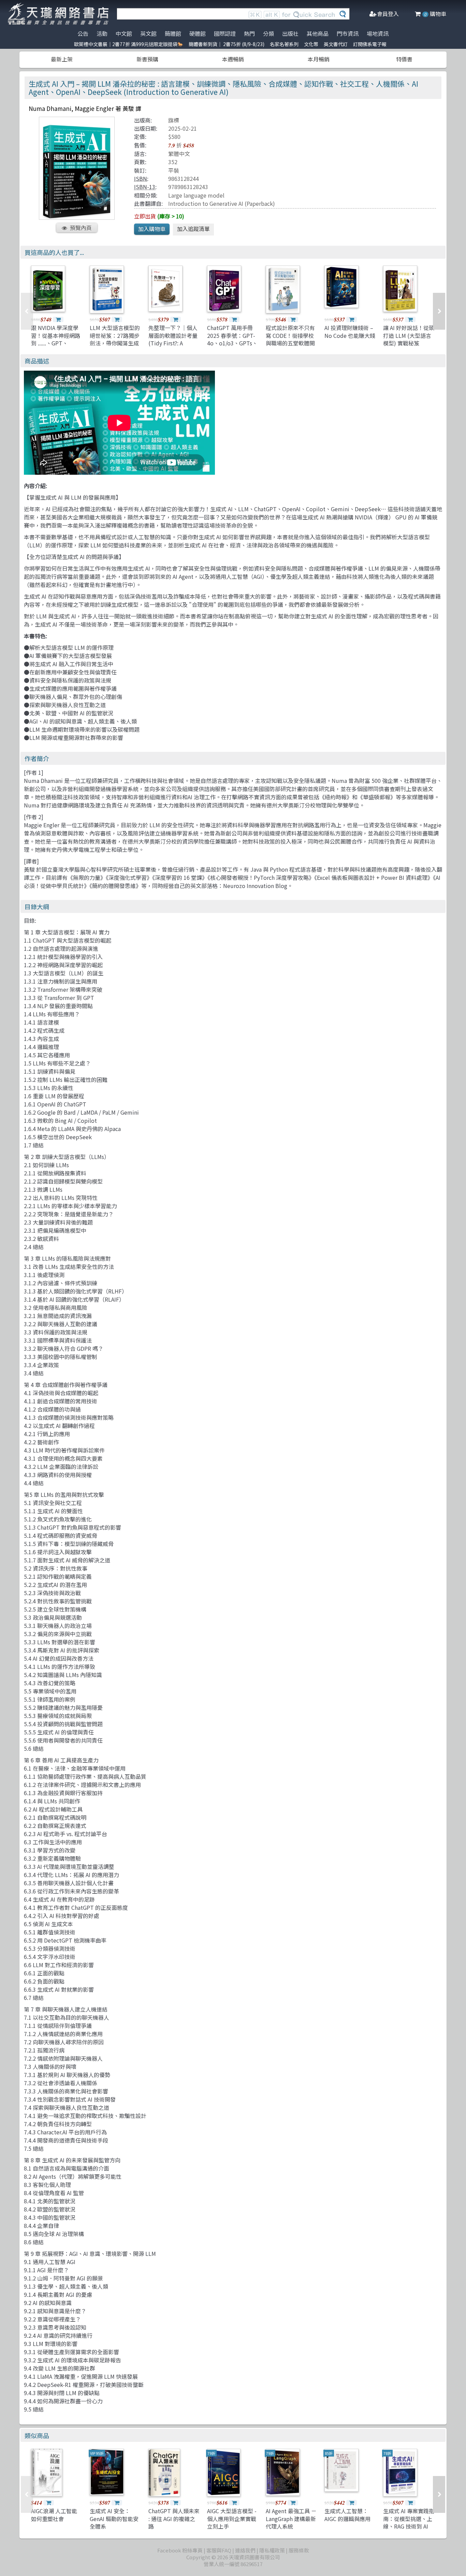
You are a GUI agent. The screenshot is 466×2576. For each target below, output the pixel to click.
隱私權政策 (272, 2550)
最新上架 (62, 59)
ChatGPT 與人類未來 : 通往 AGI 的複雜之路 (174, 2518)
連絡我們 (245, 2550)
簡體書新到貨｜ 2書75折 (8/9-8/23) (227, 44)
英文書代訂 (336, 44)
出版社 (290, 33)
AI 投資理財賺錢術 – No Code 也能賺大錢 (350, 331)
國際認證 (225, 33)
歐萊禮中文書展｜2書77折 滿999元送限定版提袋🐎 (129, 44)
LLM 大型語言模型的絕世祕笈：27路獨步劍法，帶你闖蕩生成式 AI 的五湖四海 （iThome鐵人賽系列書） (115, 347)
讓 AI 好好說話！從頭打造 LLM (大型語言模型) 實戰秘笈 (409, 335)
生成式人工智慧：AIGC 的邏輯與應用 (347, 2515)
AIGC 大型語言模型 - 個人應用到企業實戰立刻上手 (232, 2518)
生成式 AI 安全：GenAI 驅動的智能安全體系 (114, 2518)
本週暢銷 (233, 59)
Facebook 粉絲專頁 (180, 2550)
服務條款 (299, 2550)
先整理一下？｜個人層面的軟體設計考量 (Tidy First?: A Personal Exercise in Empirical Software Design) (173, 347)
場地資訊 (378, 33)
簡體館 (173, 33)
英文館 (148, 33)
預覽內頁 (81, 228)
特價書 (404, 59)
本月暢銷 (319, 59)
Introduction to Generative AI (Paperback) (222, 203)
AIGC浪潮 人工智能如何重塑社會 (54, 2515)
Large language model (196, 195)
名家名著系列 (284, 44)
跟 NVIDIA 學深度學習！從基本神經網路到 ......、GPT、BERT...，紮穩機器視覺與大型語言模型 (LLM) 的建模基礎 (56, 347)
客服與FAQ (219, 2550)
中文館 (124, 33)
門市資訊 (348, 33)
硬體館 (198, 33)
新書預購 (147, 59)
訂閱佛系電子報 (370, 44)
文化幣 (311, 44)
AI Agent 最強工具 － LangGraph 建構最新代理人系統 (291, 2518)
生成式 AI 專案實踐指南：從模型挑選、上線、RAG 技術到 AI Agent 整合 (409, 2522)
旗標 (174, 120)
